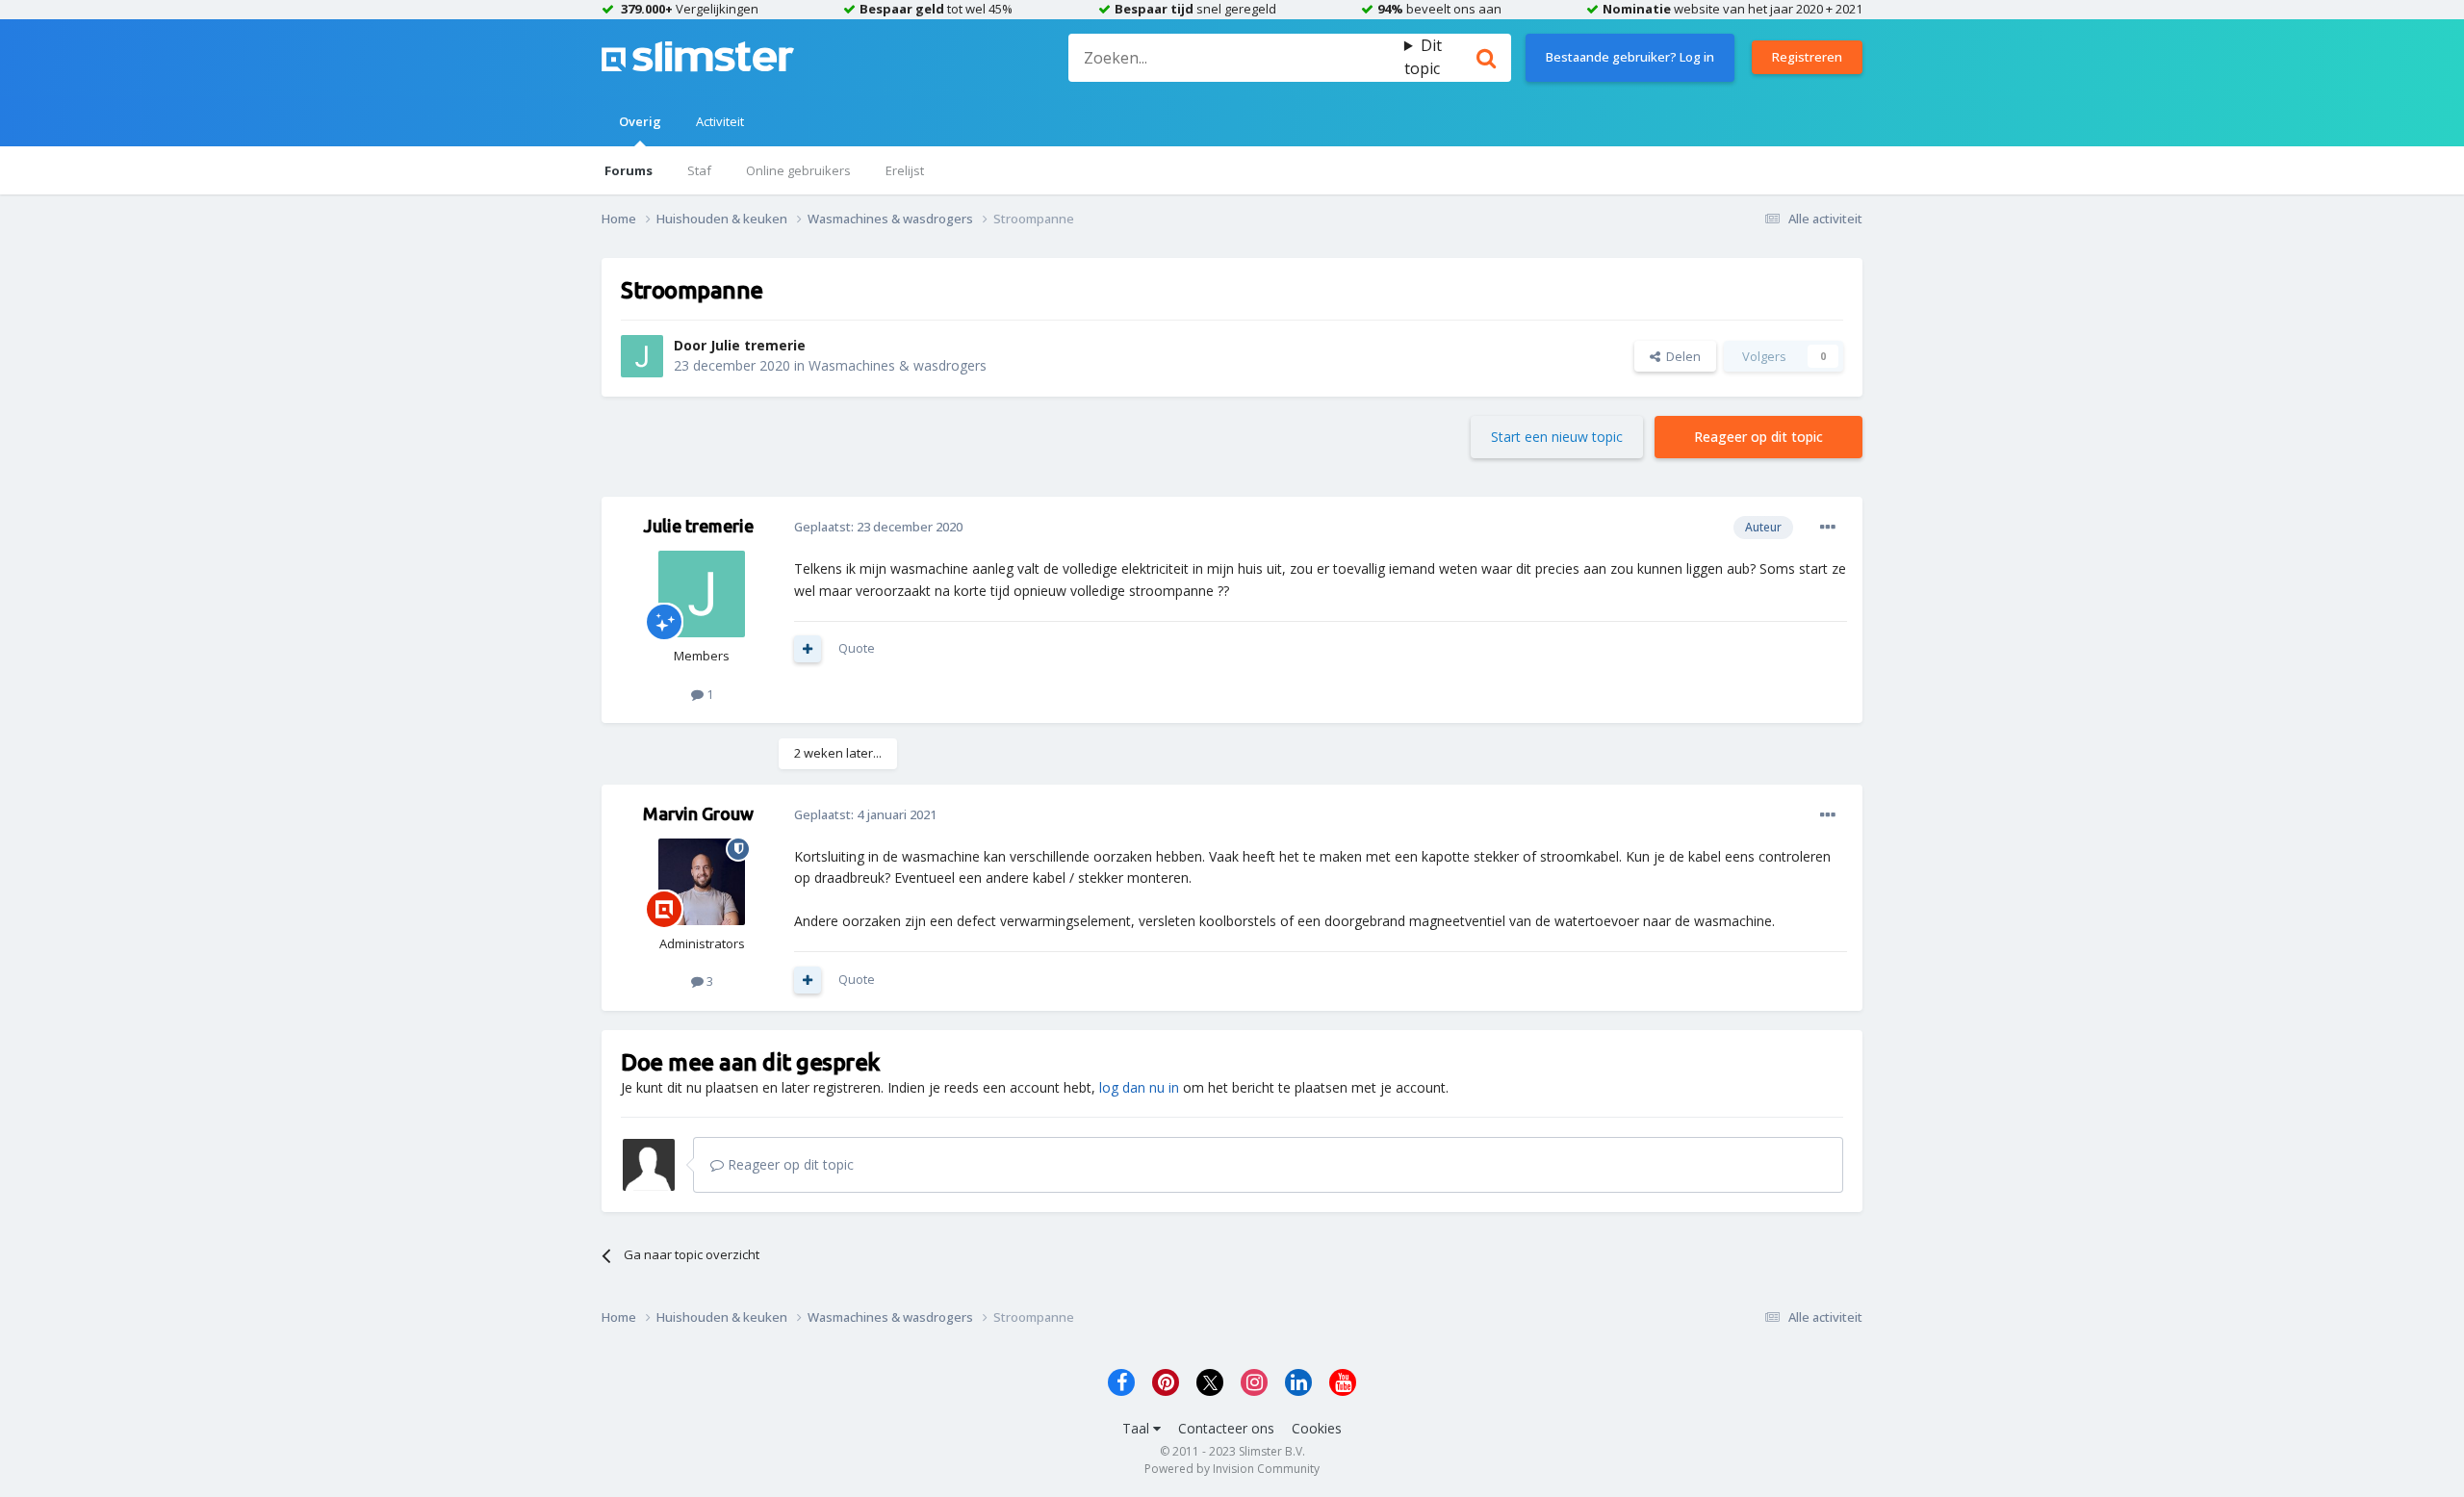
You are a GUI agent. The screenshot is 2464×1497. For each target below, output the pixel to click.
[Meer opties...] (1828, 528)
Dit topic (1423, 57)
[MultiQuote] (808, 649)
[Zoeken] (1486, 58)
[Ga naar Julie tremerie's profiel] (642, 356)
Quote (857, 648)
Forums (629, 170)
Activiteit (720, 121)
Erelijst (905, 170)
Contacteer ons (1226, 1428)
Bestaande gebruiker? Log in (1630, 57)
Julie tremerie (758, 345)
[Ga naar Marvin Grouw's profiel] (702, 882)
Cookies (1317, 1428)
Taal (1138, 1428)
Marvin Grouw (698, 813)
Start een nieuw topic (1557, 437)
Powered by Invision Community (1232, 1469)
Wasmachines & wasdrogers (898, 365)
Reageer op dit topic (1758, 437)
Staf (699, 170)
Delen (1681, 356)
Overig (640, 121)
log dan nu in (1139, 1087)
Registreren (1807, 57)
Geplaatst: (878, 527)
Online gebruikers (798, 170)
